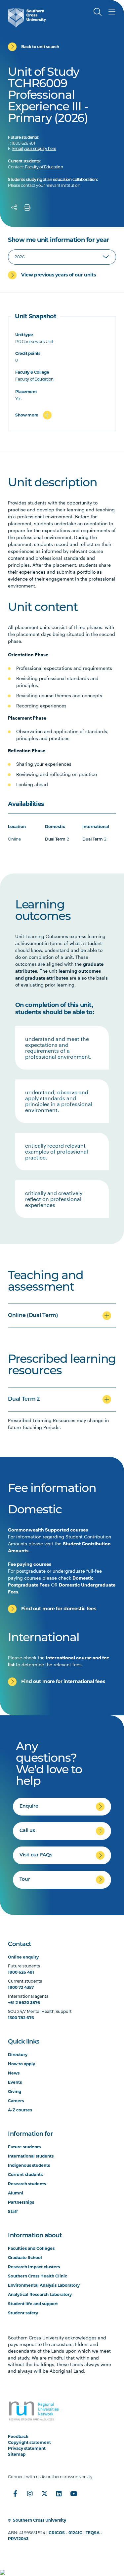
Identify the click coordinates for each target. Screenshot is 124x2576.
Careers (16, 2101)
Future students (24, 2147)
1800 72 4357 (21, 1987)
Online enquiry (23, 1957)
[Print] (27, 208)
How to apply (21, 2064)
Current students (25, 2175)
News (14, 2073)
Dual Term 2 (24, 1399)
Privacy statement (27, 2448)
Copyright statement (29, 2442)
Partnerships (21, 2202)
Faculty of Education (44, 167)
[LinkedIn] (59, 2494)
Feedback (18, 2436)
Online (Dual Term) (33, 1316)
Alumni (16, 2193)
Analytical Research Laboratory (40, 2294)
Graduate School (25, 2258)
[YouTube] (73, 2494)
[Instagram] (30, 2494)
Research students (27, 2184)
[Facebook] (15, 2494)
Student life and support (33, 2304)
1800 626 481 (21, 1972)
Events (15, 2082)
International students (31, 2156)
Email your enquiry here (34, 149)
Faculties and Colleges (31, 2248)
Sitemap (17, 2454)
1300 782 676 (21, 2018)
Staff (13, 2211)
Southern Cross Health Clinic (38, 2276)
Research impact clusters (34, 2267)
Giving (15, 2091)
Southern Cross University (40, 2520)
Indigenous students (29, 2165)
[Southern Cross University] (27, 18)
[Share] (14, 208)
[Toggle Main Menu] (112, 12)
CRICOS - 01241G (65, 2533)
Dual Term (55, 840)
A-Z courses (20, 2110)
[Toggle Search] (98, 12)
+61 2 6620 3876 (24, 2003)
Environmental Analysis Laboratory (44, 2285)
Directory (18, 2055)
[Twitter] (44, 2494)
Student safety (23, 2313)
